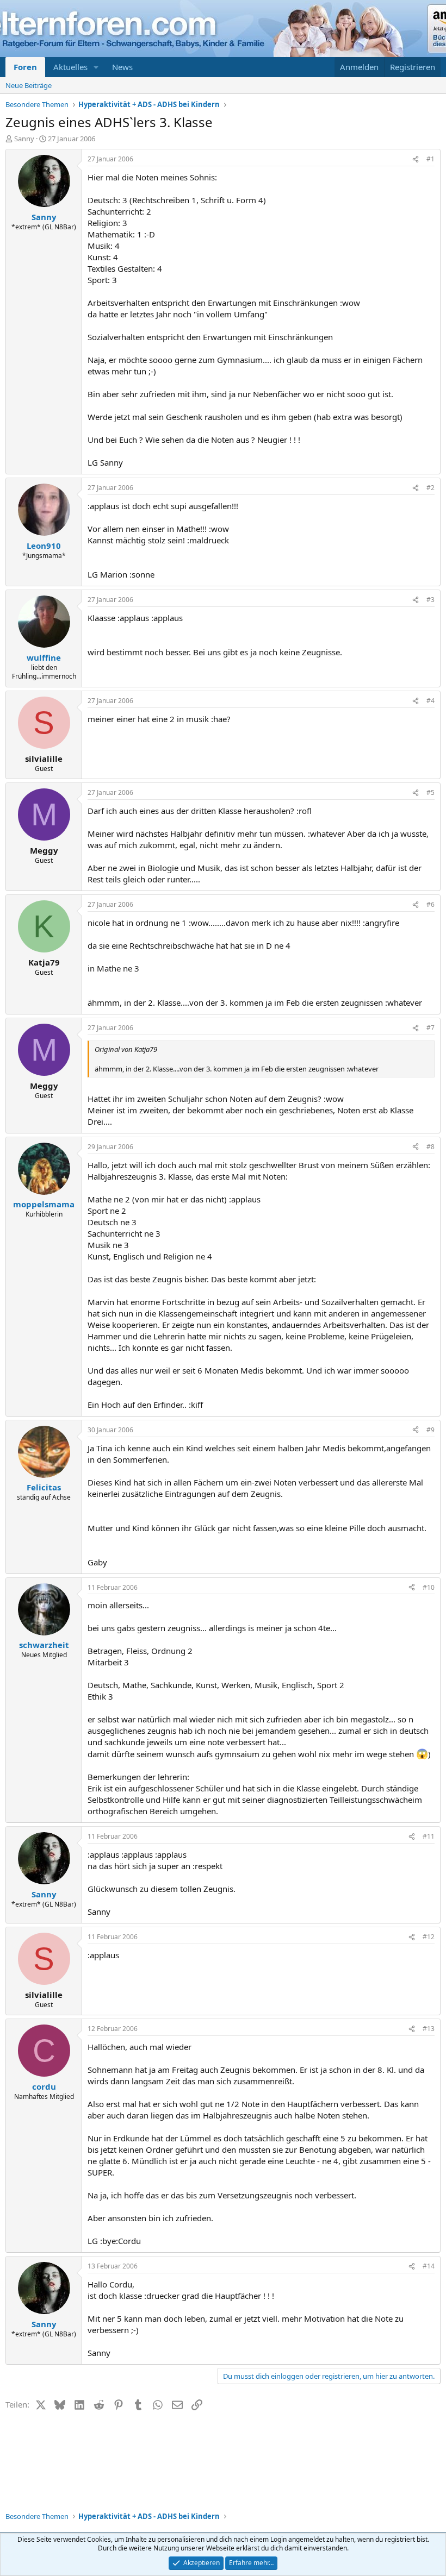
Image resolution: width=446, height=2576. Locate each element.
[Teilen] (416, 159)
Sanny (24, 139)
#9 (430, 1430)
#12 (429, 1937)
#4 (430, 701)
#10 (429, 1587)
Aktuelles (70, 67)
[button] (96, 67)
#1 (430, 159)
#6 (430, 904)
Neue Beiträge (29, 85)
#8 (430, 1147)
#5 (430, 792)
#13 (429, 2029)
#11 (429, 1836)
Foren (25, 67)
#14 (429, 2266)
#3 (430, 600)
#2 (430, 488)
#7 (430, 1028)
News (122, 67)
